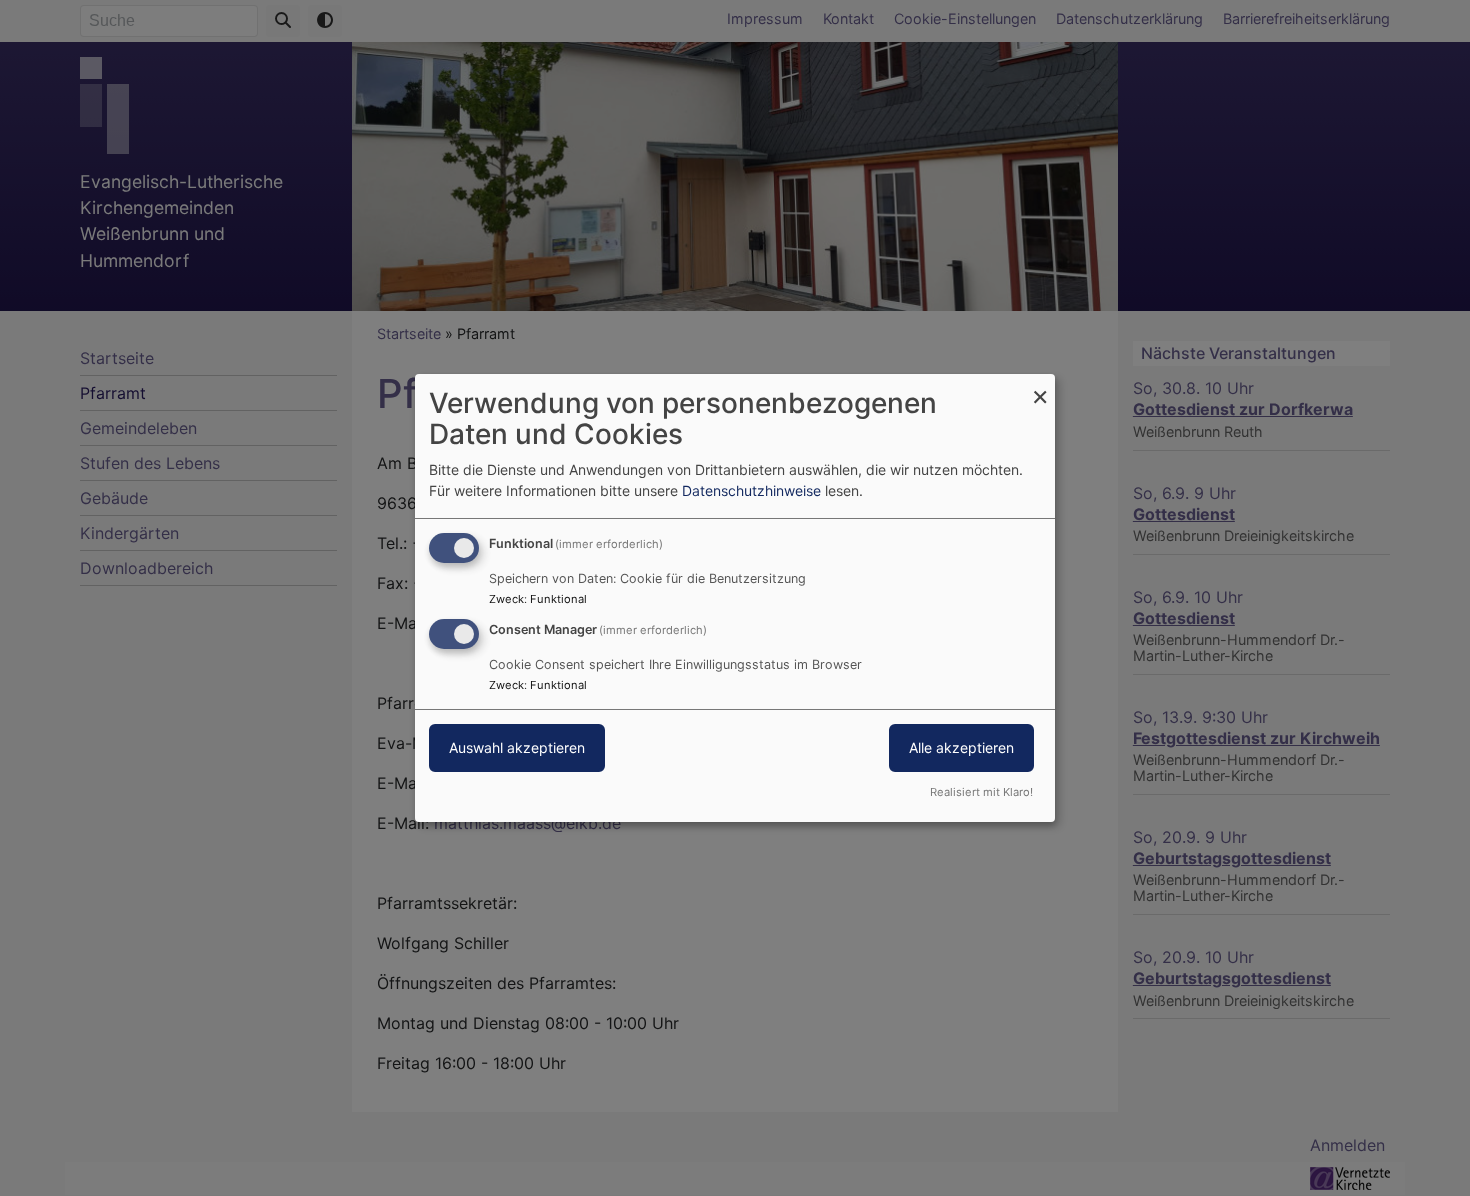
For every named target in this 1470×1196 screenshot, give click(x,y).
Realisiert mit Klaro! (981, 792)
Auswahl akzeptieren (517, 747)
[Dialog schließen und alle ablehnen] (1040, 386)
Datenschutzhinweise (751, 490)
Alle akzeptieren (961, 747)
